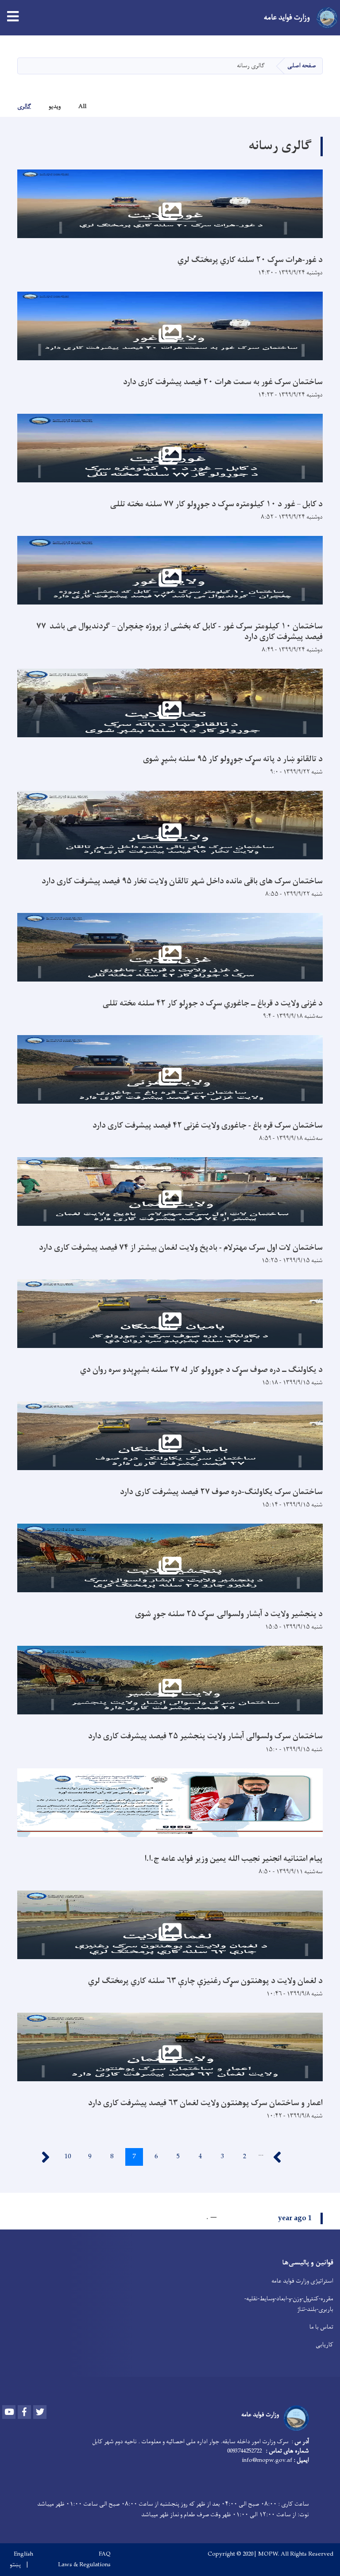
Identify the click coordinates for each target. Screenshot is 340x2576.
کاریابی (325, 2345)
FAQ (105, 2554)
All (82, 106)
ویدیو (55, 106)
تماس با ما (321, 2327)
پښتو (15, 2565)
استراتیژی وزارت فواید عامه (302, 2281)
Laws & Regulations (84, 2565)
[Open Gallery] (170, 204)
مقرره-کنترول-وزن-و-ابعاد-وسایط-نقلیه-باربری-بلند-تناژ (289, 2304)
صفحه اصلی (302, 66)
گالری (24, 106)
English (23, 2554)
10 (65, 2157)
